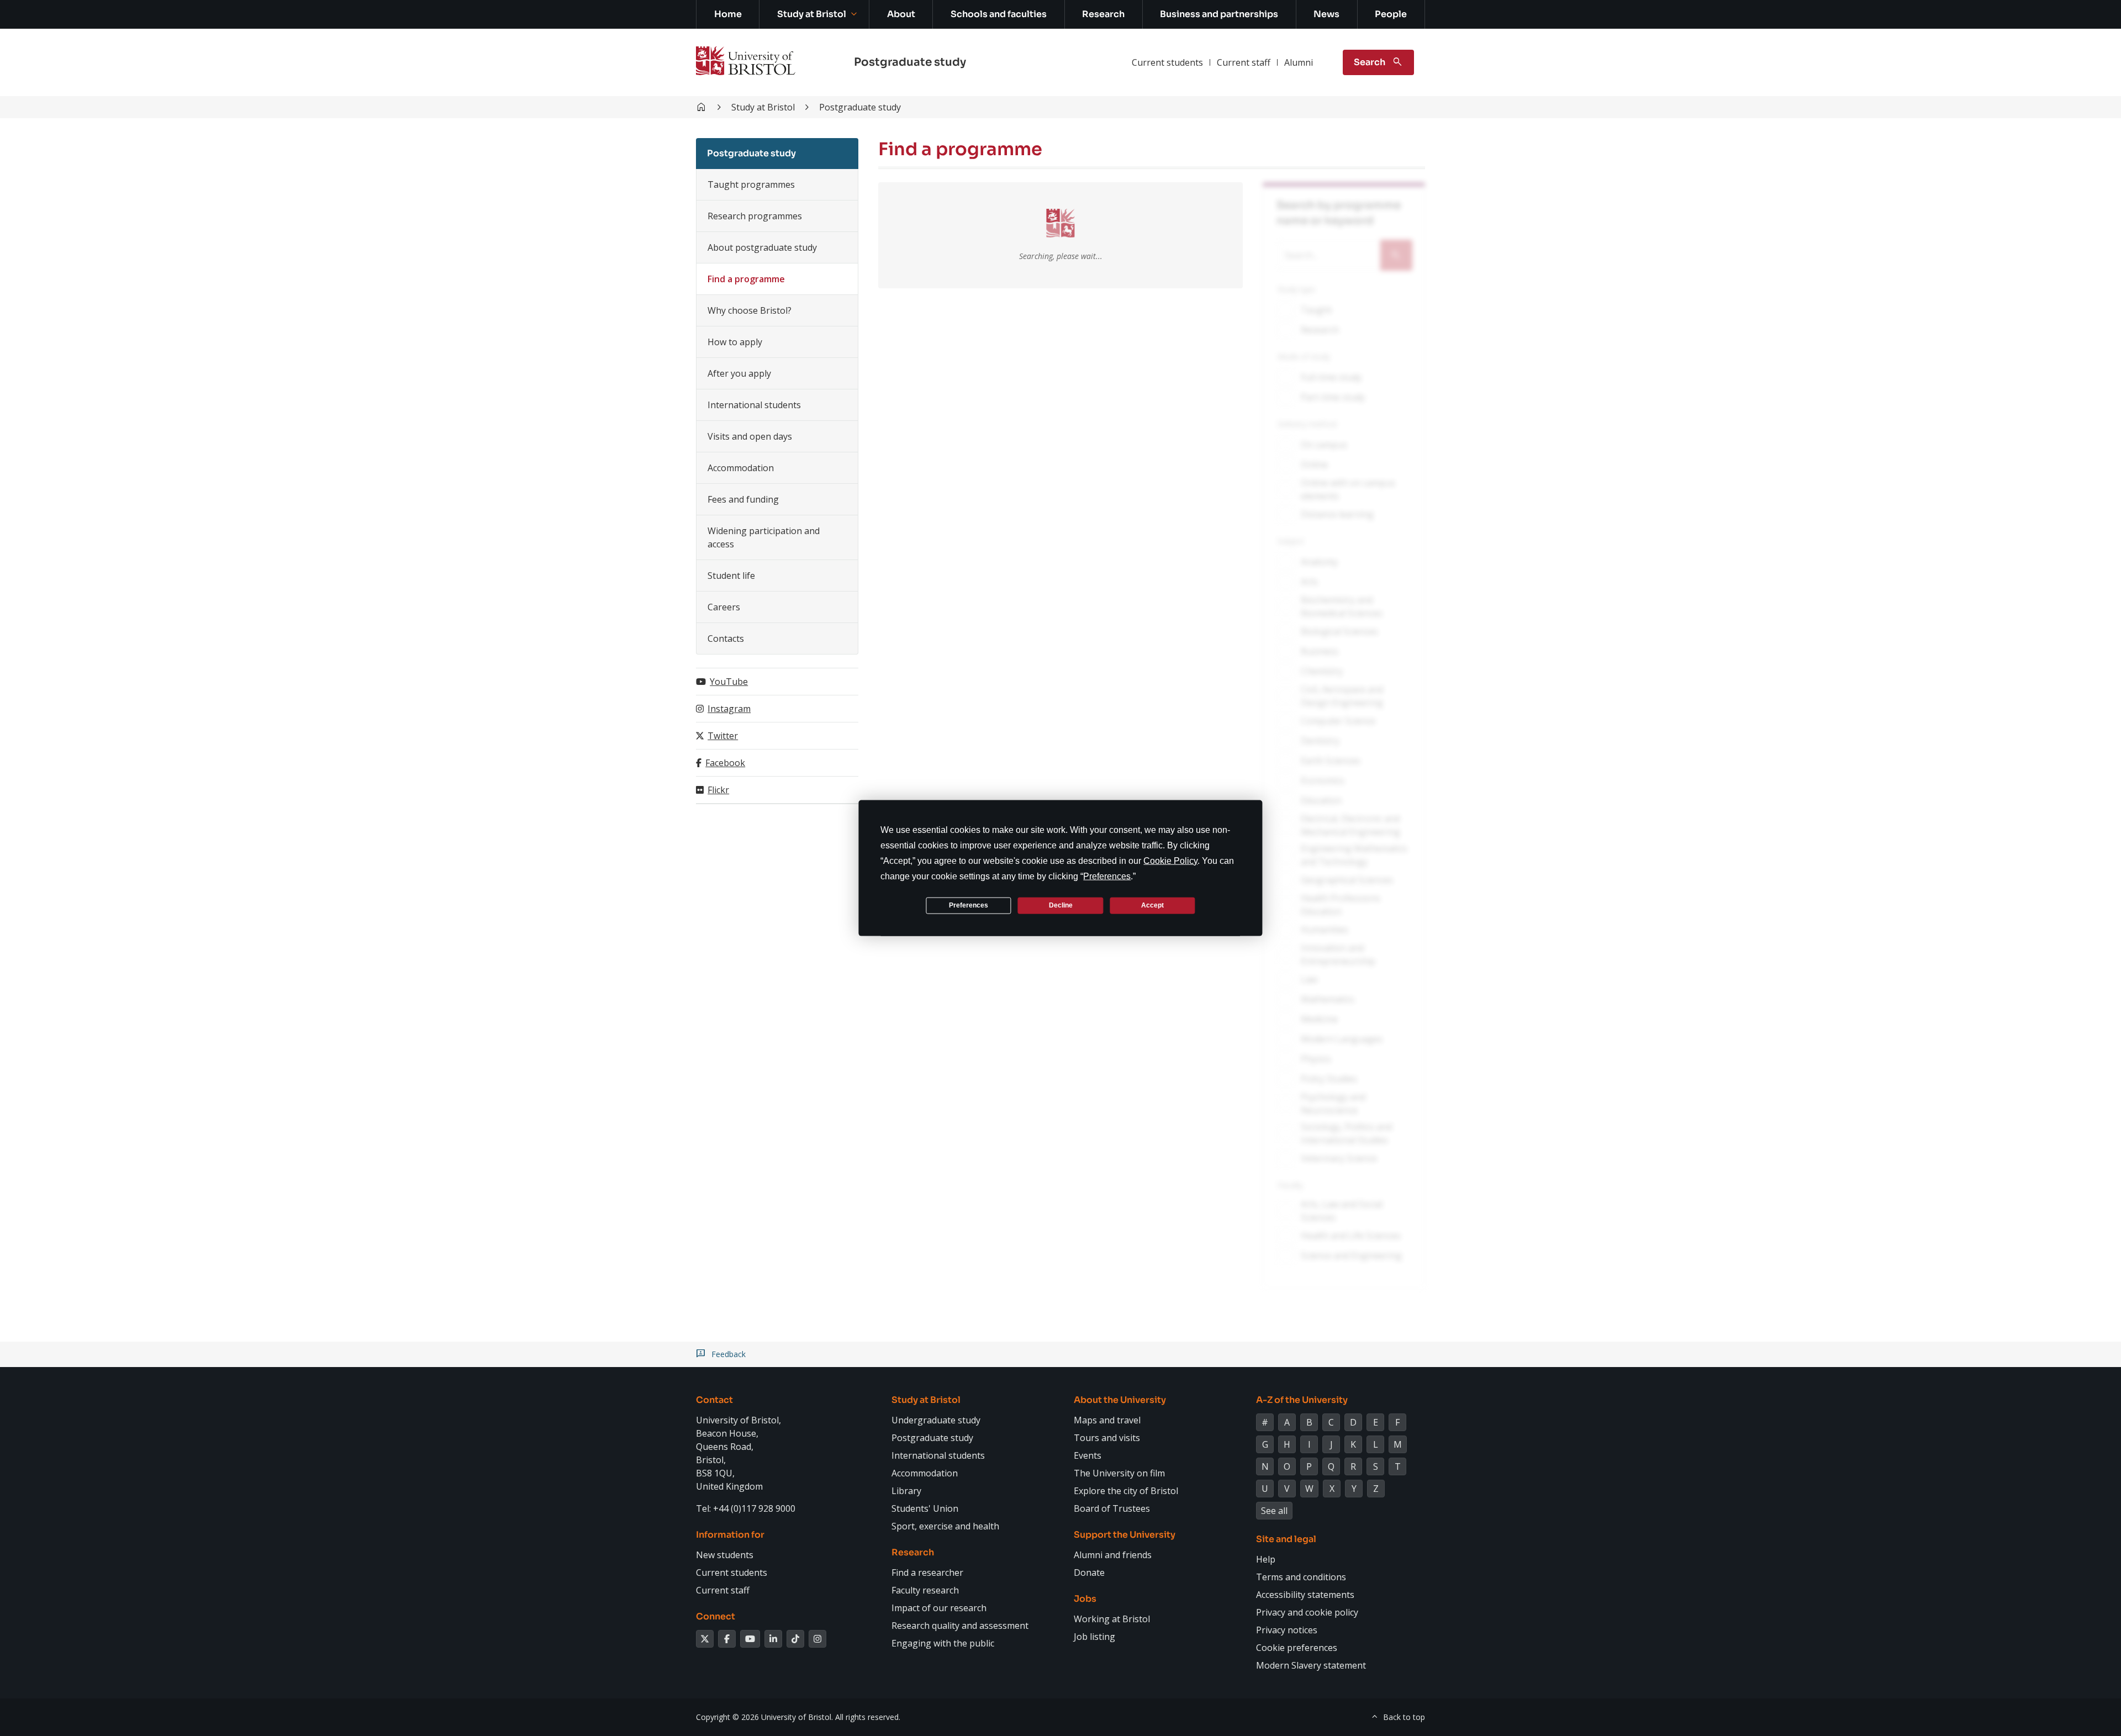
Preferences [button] (1107, 876)
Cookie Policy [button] (1170, 860)
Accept (1152, 905)
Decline (1061, 905)
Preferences (969, 905)
